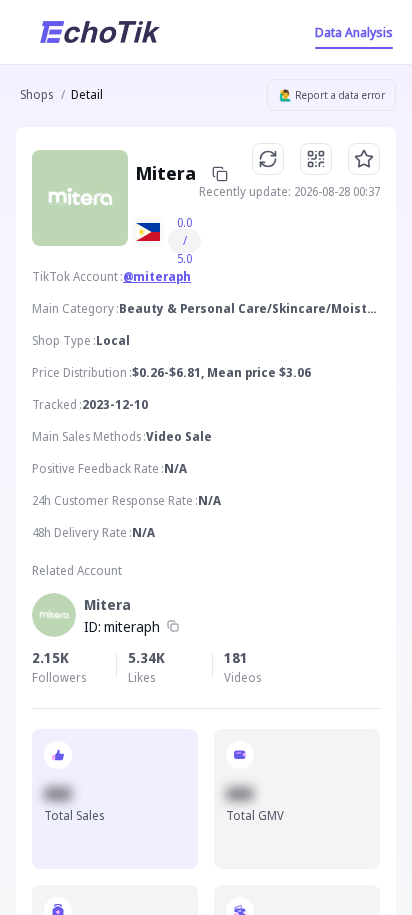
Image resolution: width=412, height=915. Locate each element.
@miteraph (157, 276)
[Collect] (364, 159)
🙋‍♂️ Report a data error (332, 95)
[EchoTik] (100, 32)
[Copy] (173, 627)
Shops (36, 94)
